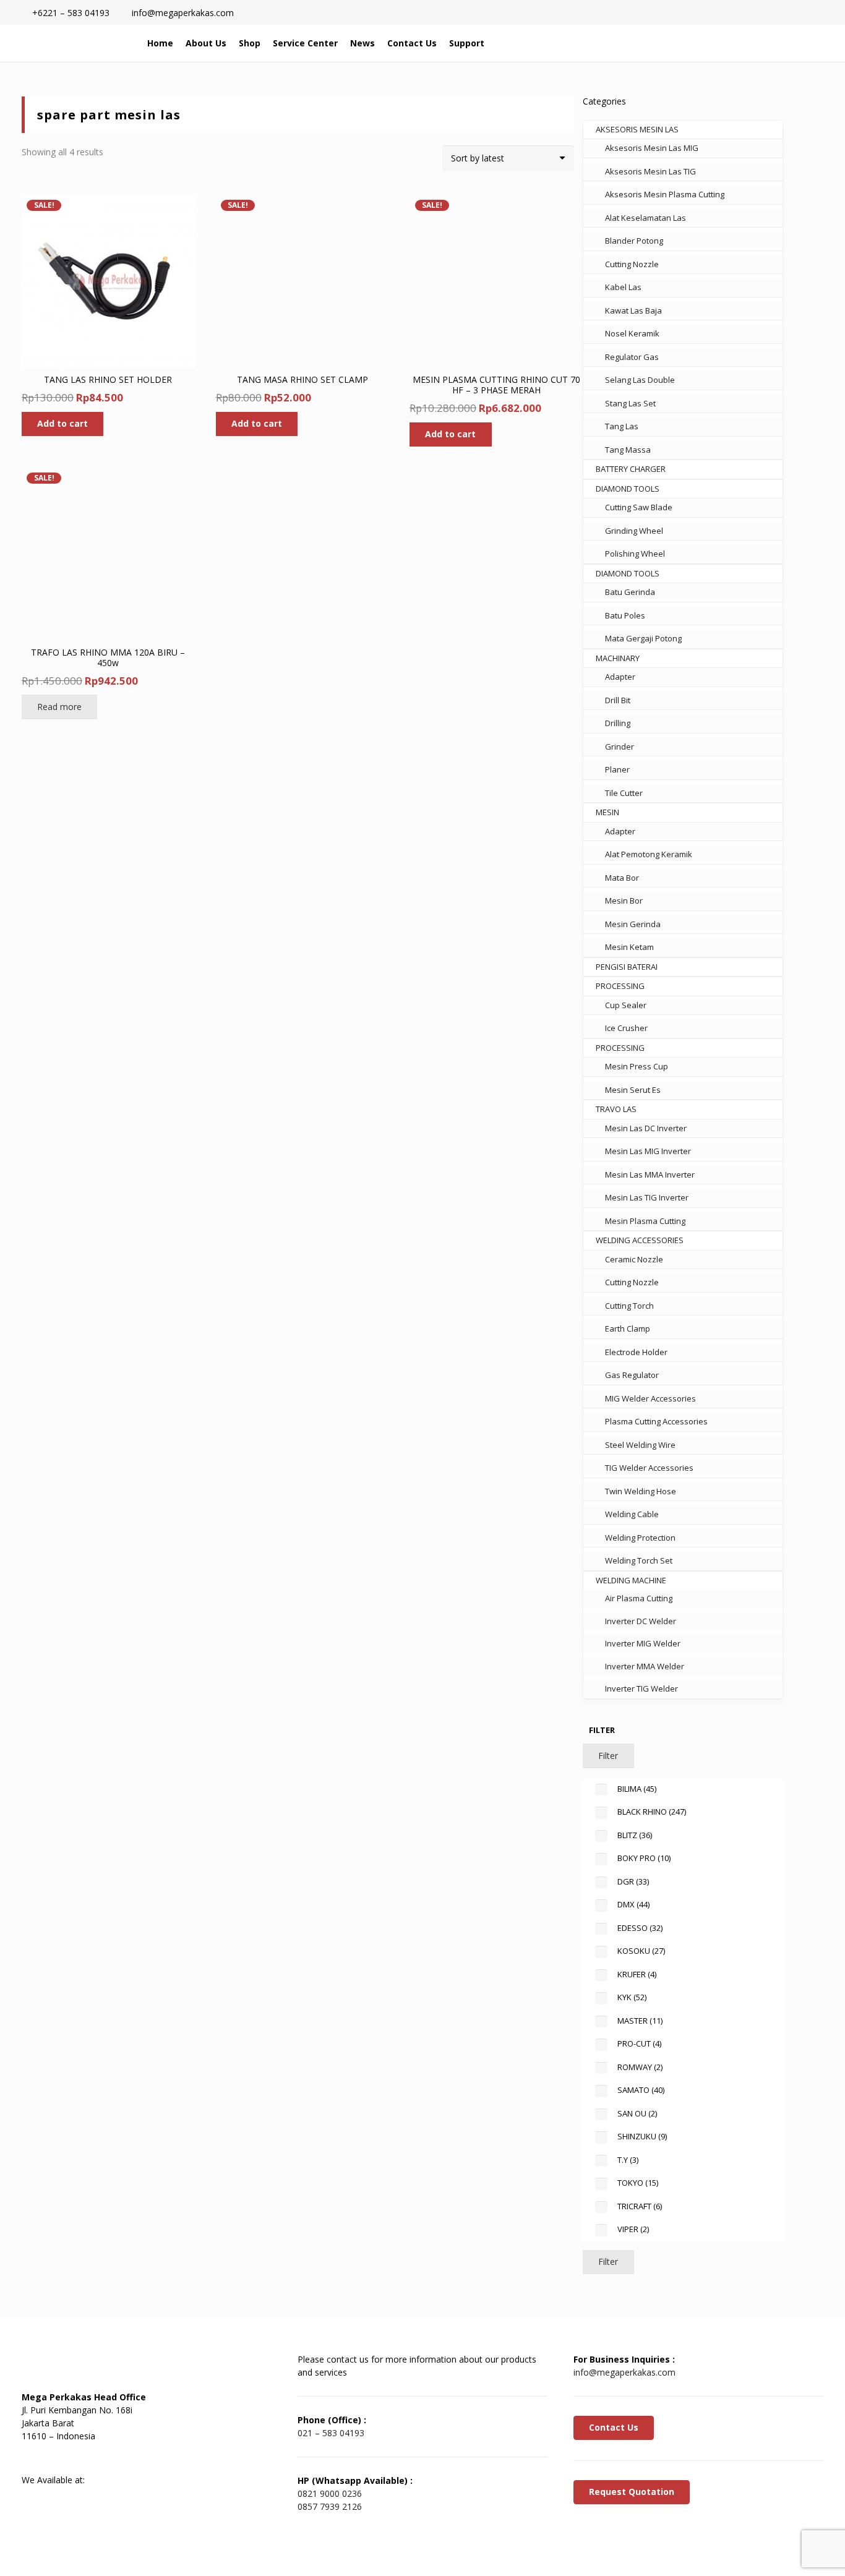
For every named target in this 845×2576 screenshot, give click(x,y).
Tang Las (622, 426)
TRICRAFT (640, 2206)
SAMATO (641, 2090)
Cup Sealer (626, 1005)
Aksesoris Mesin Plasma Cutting (665, 194)
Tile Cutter (624, 793)
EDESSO (640, 1928)
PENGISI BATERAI (627, 967)
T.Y (628, 2160)
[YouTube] (99, 2458)
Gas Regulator (632, 1375)
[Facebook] (37, 2458)
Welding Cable (632, 1514)
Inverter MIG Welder (643, 1643)
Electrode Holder (636, 1352)
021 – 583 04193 (331, 2433)
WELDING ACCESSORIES (640, 1240)
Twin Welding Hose (641, 1491)
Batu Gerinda (630, 592)
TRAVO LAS (616, 1109)
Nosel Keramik (632, 333)
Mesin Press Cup (637, 1066)
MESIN (607, 812)
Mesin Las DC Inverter (646, 1128)
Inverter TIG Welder (641, 1688)
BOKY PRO (644, 1858)
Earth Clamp (628, 1329)
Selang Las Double (640, 380)
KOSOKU (641, 1951)
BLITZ (635, 1835)
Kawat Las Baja (633, 310)
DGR (633, 1881)
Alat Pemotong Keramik (649, 854)
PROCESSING (620, 986)
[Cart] (769, 43)
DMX (633, 1904)
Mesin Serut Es (633, 1090)
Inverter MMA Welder (645, 1666)
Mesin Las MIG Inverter (648, 1151)
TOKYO (638, 2183)
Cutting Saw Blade (639, 507)
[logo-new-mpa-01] (75, 43)
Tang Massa (628, 450)
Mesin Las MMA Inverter (650, 1175)
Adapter (620, 677)
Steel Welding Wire (640, 1445)
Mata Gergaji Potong (643, 638)
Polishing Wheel (635, 554)
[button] (743, 43)
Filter (608, 1756)
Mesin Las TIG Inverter (647, 1197)
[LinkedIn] (68, 2458)
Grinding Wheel (634, 531)
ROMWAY (640, 2067)
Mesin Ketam (629, 947)
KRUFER (637, 1974)
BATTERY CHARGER (631, 469)
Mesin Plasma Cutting (645, 1221)
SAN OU (637, 2113)
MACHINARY (618, 658)
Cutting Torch (629, 1306)
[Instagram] (130, 2458)
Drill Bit (618, 700)
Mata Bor (622, 878)
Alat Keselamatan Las (646, 218)
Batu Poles (625, 615)
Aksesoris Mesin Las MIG (652, 148)
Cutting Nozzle (632, 264)
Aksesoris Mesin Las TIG (650, 171)
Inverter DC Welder (641, 1621)
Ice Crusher (626, 1028)
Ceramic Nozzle (634, 1259)
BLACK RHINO (652, 1812)
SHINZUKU (642, 2136)
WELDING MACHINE (631, 1580)
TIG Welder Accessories (649, 1468)
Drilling (618, 723)
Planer (617, 769)
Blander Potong (634, 241)
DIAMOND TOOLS (628, 489)
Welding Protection (640, 1538)
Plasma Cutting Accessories (656, 1421)
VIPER (633, 2229)
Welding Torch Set (639, 1560)
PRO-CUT (639, 2043)
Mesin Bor (624, 901)
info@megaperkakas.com (624, 2372)
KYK (632, 1997)
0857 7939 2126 (330, 2506)
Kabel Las (623, 287)
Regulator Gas (632, 357)
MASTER (640, 2021)
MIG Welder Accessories (650, 1398)
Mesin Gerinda (633, 924)
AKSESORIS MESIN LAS (637, 129)
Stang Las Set (630, 403)
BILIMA (637, 1789)
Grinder (620, 747)
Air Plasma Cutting (639, 1598)
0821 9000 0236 (330, 2493)
